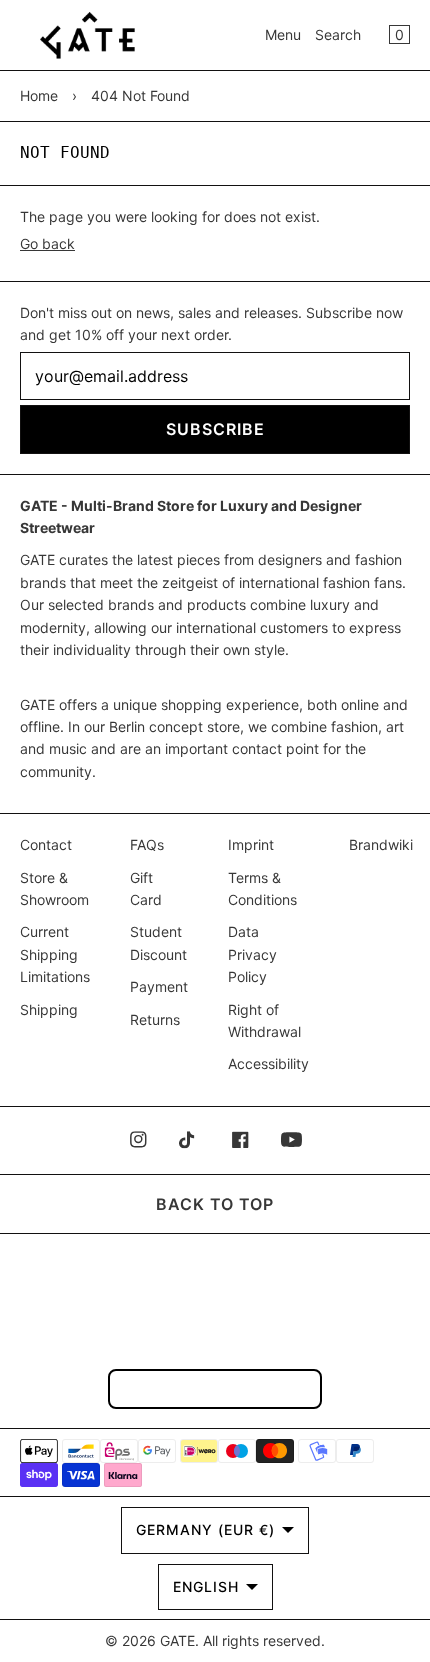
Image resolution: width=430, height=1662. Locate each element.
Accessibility (268, 1063)
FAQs (147, 844)
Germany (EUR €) (205, 1529)
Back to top (215, 1204)
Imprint (251, 844)
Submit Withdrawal (215, 1388)
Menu (283, 34)
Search (338, 34)
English (206, 1586)
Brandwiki (381, 844)
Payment (159, 986)
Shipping (49, 1009)
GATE (177, 1640)
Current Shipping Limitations (55, 954)
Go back (47, 243)
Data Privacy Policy (252, 954)
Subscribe (215, 429)
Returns (155, 1019)
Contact (46, 844)
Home (39, 95)
